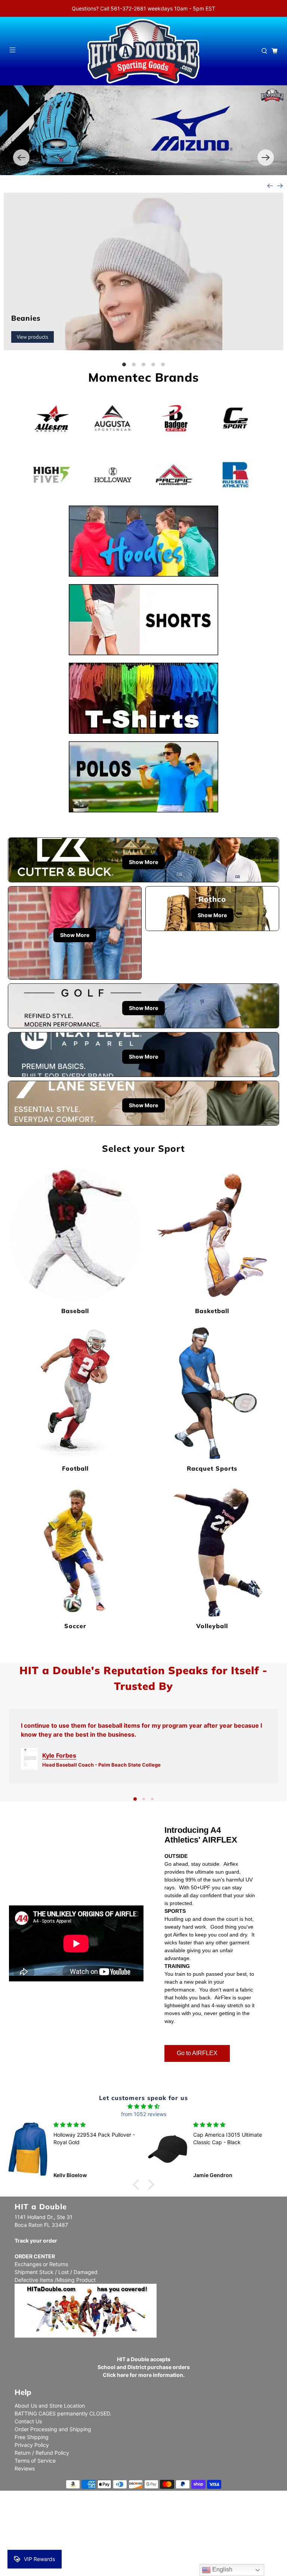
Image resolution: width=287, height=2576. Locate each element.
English (222, 2569)
